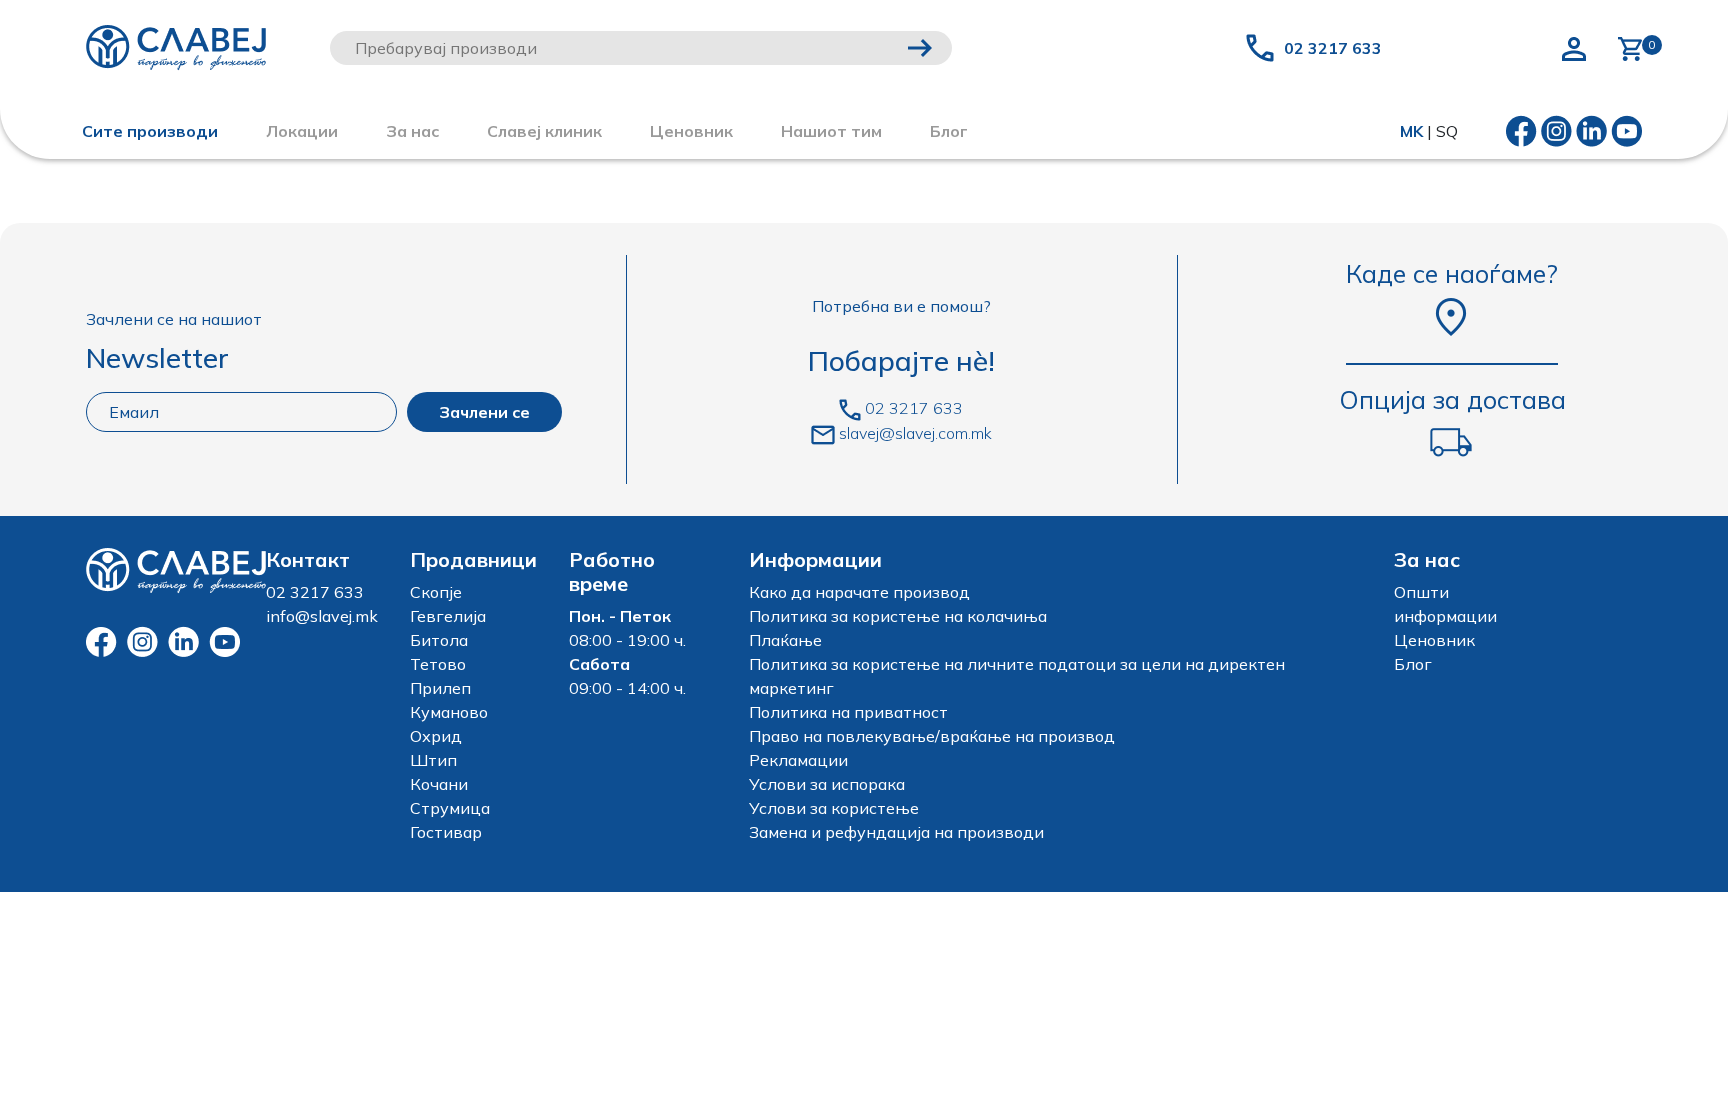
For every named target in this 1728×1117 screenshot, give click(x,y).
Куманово (449, 712)
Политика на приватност (848, 712)
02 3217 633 (1333, 48)
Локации (302, 131)
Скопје (436, 592)
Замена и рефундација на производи (896, 832)
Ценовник (691, 131)
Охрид (436, 736)
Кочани (439, 784)
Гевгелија (448, 616)
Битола (439, 640)
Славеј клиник (544, 131)
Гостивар (446, 832)
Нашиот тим (831, 131)
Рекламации (798, 760)
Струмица (450, 808)
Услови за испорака (827, 784)
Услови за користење (834, 808)
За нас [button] (412, 131)
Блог (1413, 664)
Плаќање (785, 640)
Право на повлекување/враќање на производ (932, 736)
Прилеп (440, 688)
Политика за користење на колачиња (898, 616)
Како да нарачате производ (859, 592)
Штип (433, 760)
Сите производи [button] (150, 131)
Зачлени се (484, 412)
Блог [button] (949, 131)
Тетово (438, 664)
